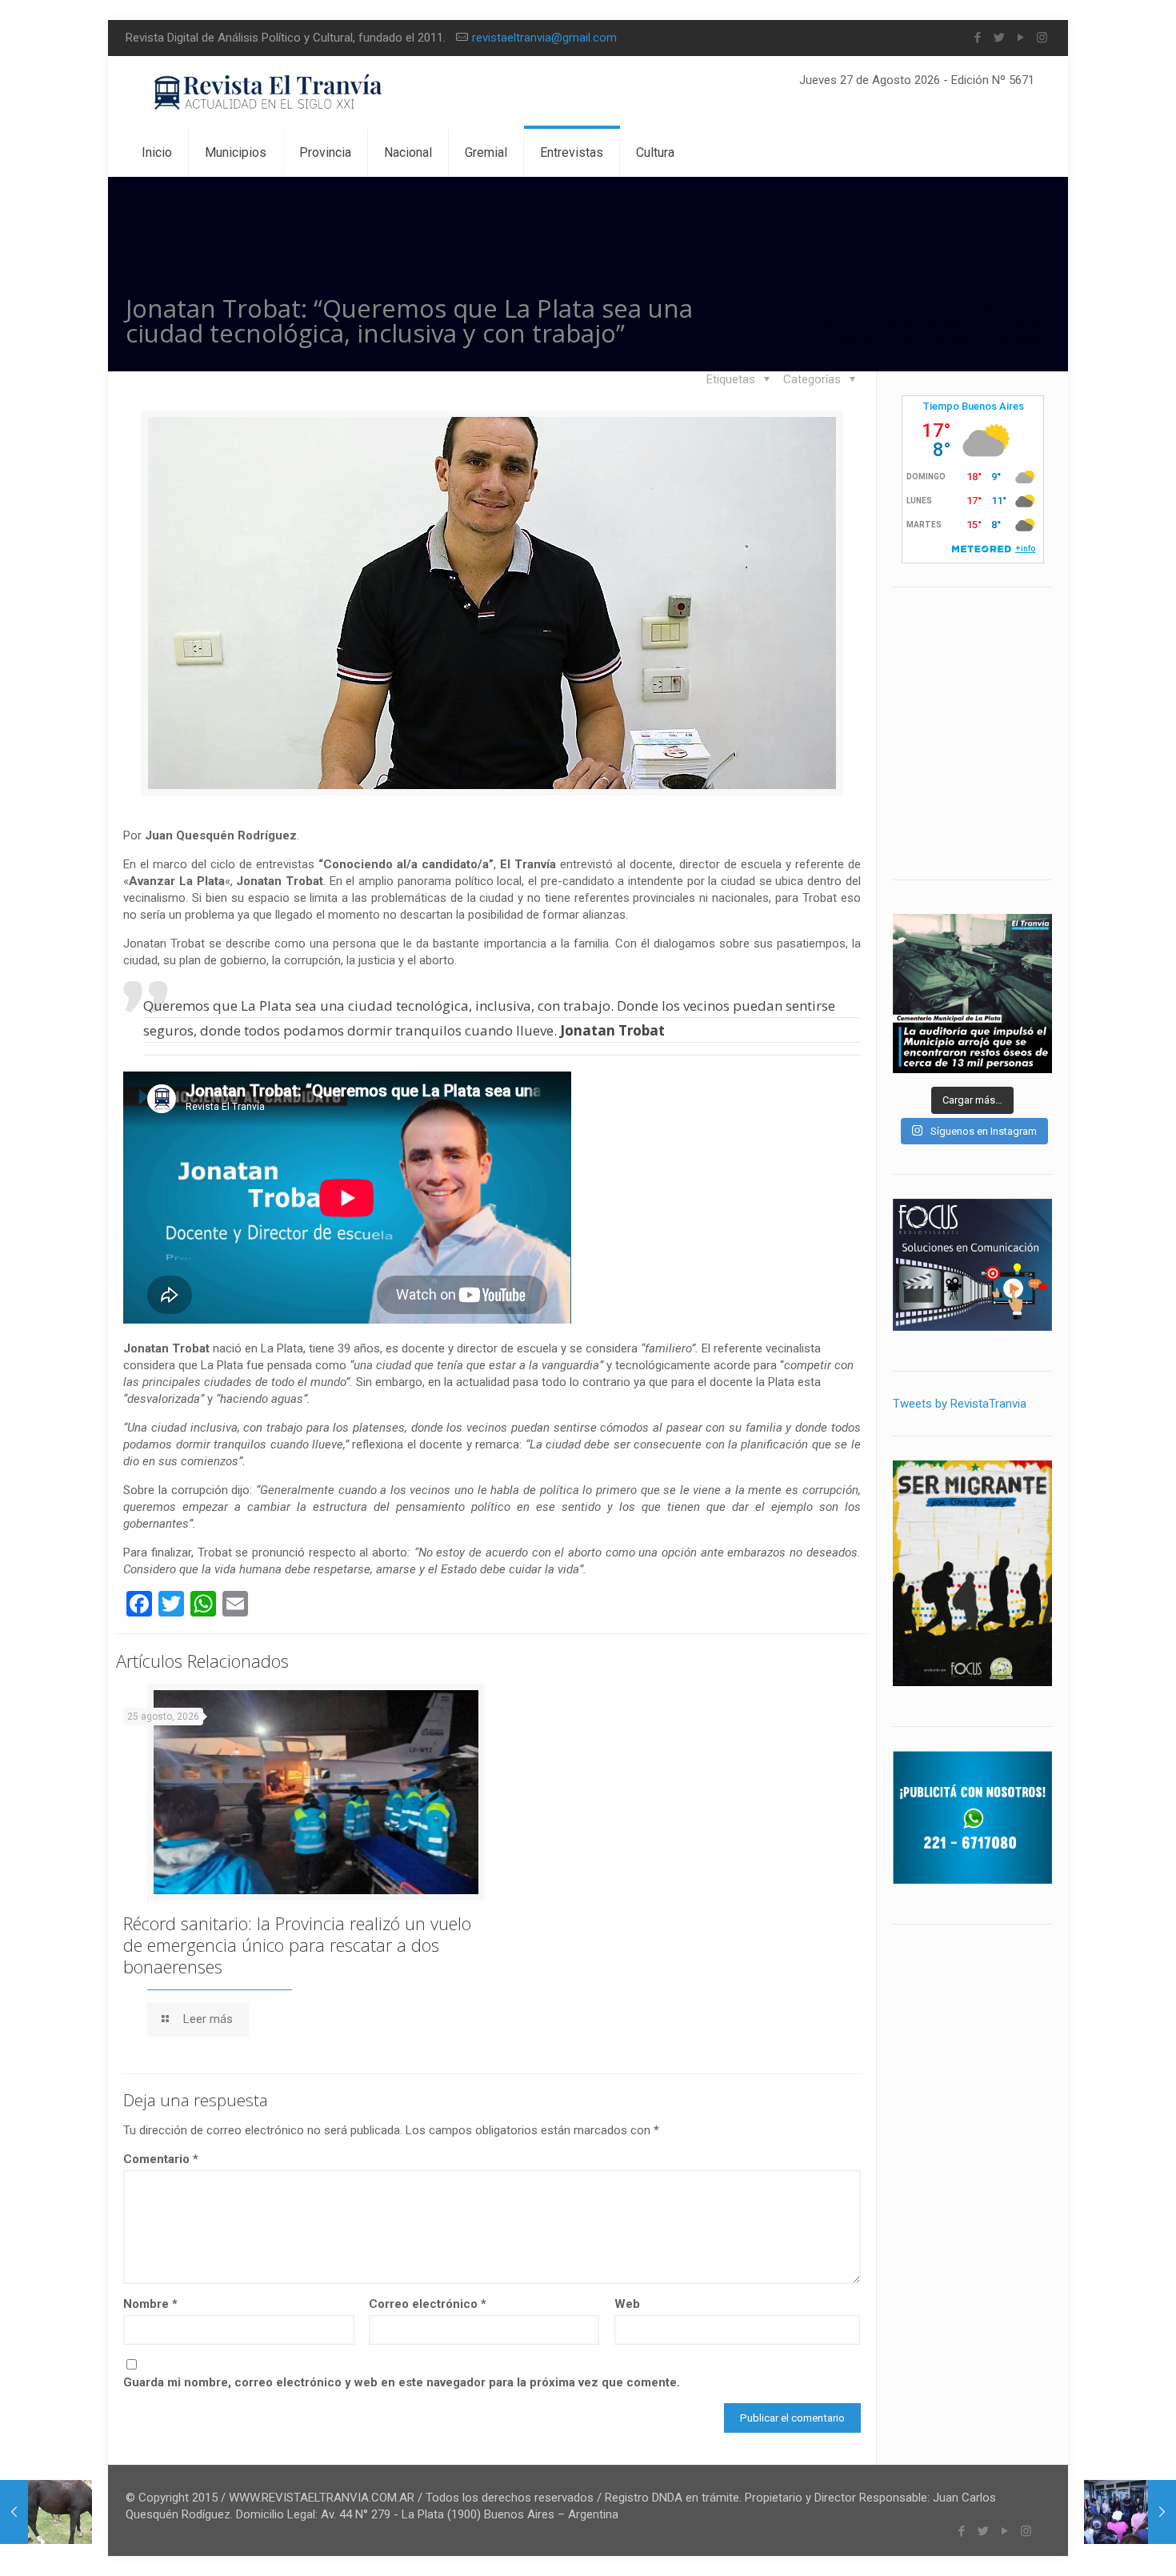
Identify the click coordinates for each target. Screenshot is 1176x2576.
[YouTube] (1020, 38)
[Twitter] (999, 38)
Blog (912, 305)
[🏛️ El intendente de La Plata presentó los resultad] (972, 994)
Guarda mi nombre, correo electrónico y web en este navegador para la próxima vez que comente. (402, 2382)
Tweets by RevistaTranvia (960, 1404)
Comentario (161, 2159)
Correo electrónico (428, 2304)
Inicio (850, 305)
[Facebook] (977, 38)
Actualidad (987, 305)
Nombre (150, 2304)
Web (627, 2304)
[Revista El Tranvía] (269, 92)
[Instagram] (1042, 38)
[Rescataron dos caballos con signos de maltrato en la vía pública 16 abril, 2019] (46, 2512)
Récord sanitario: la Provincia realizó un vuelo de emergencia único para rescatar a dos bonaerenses (297, 1945)
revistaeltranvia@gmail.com (544, 38)
